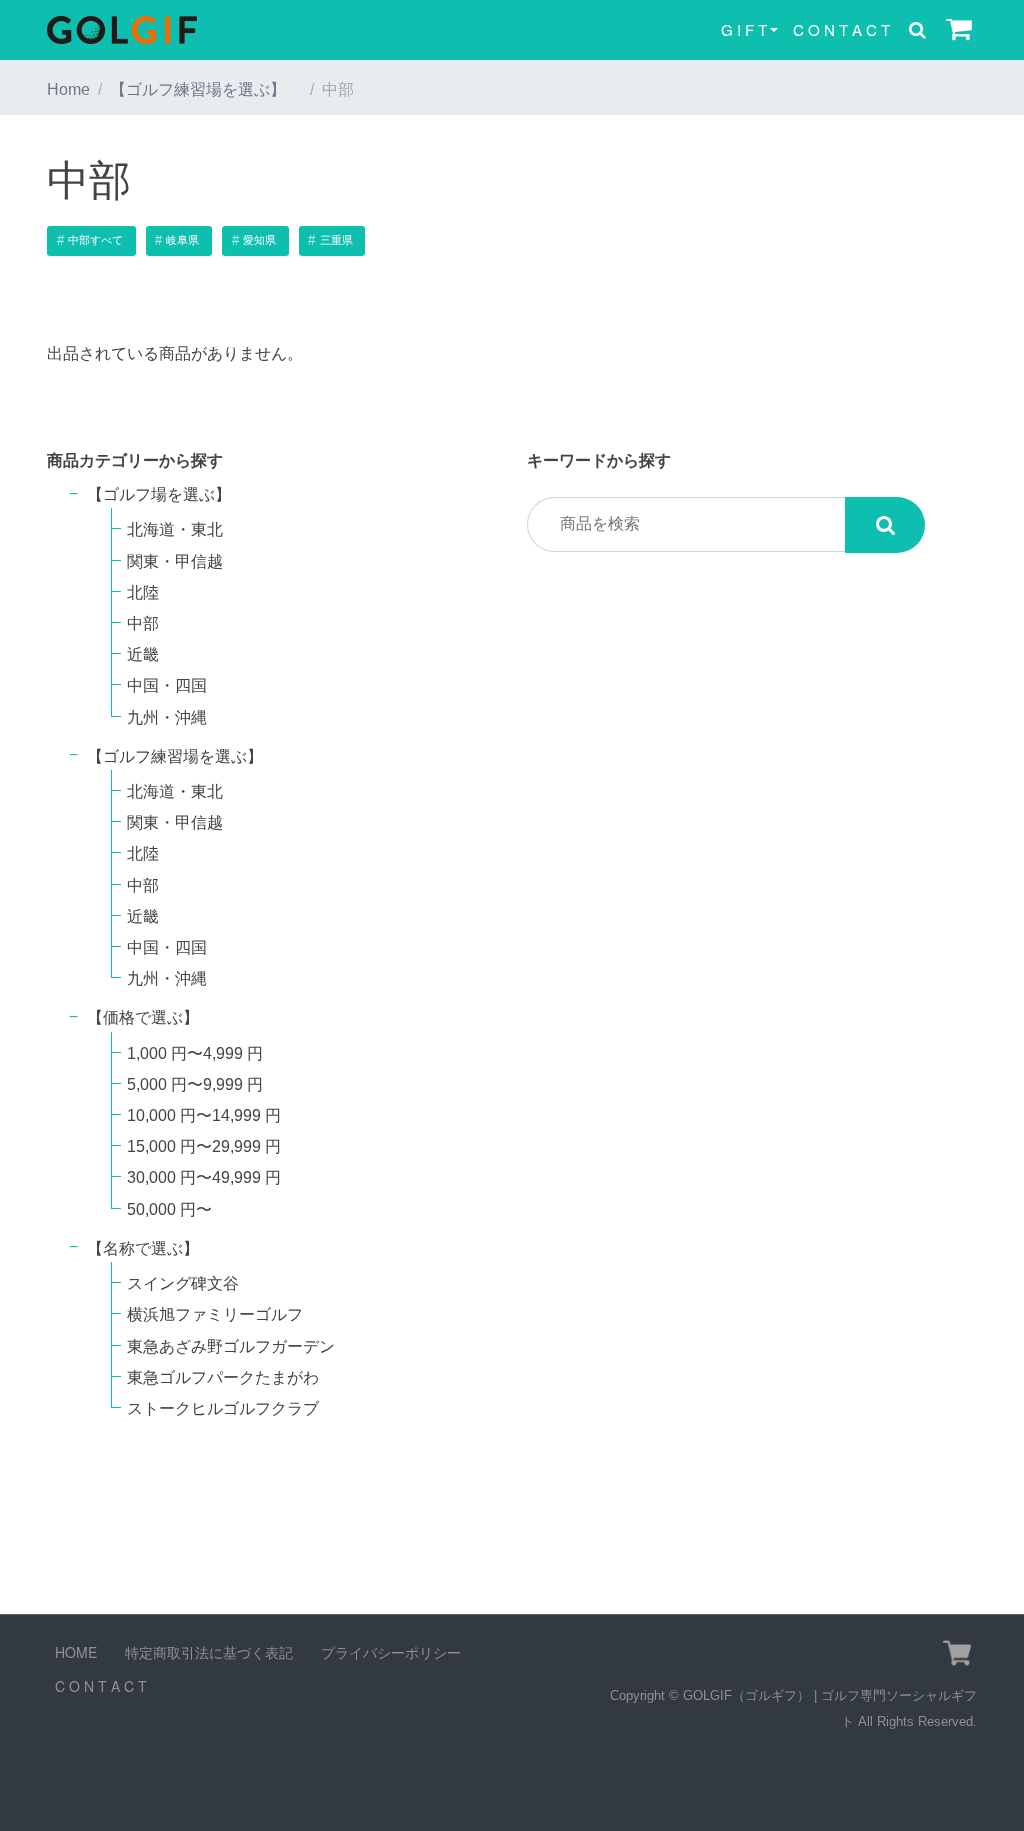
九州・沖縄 (167, 717)
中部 (143, 623)
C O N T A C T (841, 29)
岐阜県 (182, 240)
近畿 (143, 654)
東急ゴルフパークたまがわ (223, 1377)
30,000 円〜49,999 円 (204, 1177)
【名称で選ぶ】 (143, 1248)
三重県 (336, 240)
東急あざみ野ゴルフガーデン (231, 1346)
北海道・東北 (175, 529)
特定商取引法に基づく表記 (209, 1652)
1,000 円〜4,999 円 (195, 1053)
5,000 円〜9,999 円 (195, 1084)
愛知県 (259, 240)
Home (68, 89)
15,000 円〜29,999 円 (204, 1146)
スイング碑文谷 (183, 1283)
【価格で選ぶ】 (143, 1017)
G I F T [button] (744, 29)
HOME (76, 1652)
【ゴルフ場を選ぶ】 (167, 494)
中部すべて (95, 240)
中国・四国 (167, 685)
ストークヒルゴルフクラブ (223, 1408)
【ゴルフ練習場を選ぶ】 (206, 89)
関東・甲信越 (175, 561)
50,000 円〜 (169, 1209)
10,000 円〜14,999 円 (204, 1115)
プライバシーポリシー (391, 1652)
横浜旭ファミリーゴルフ (215, 1314)
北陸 (143, 592)
